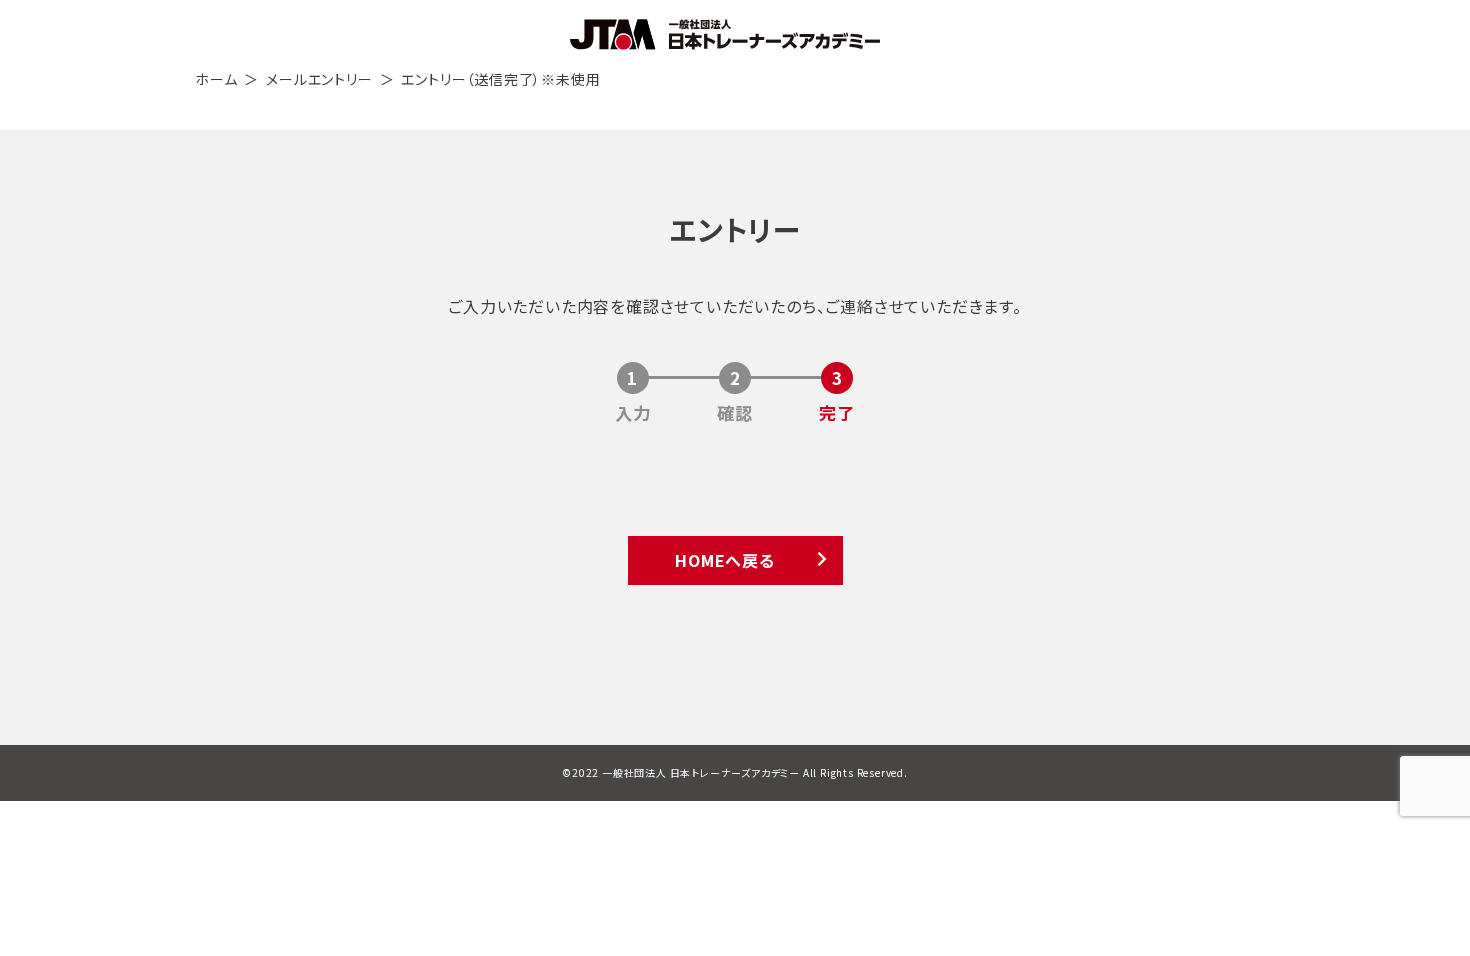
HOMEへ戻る (725, 560)
